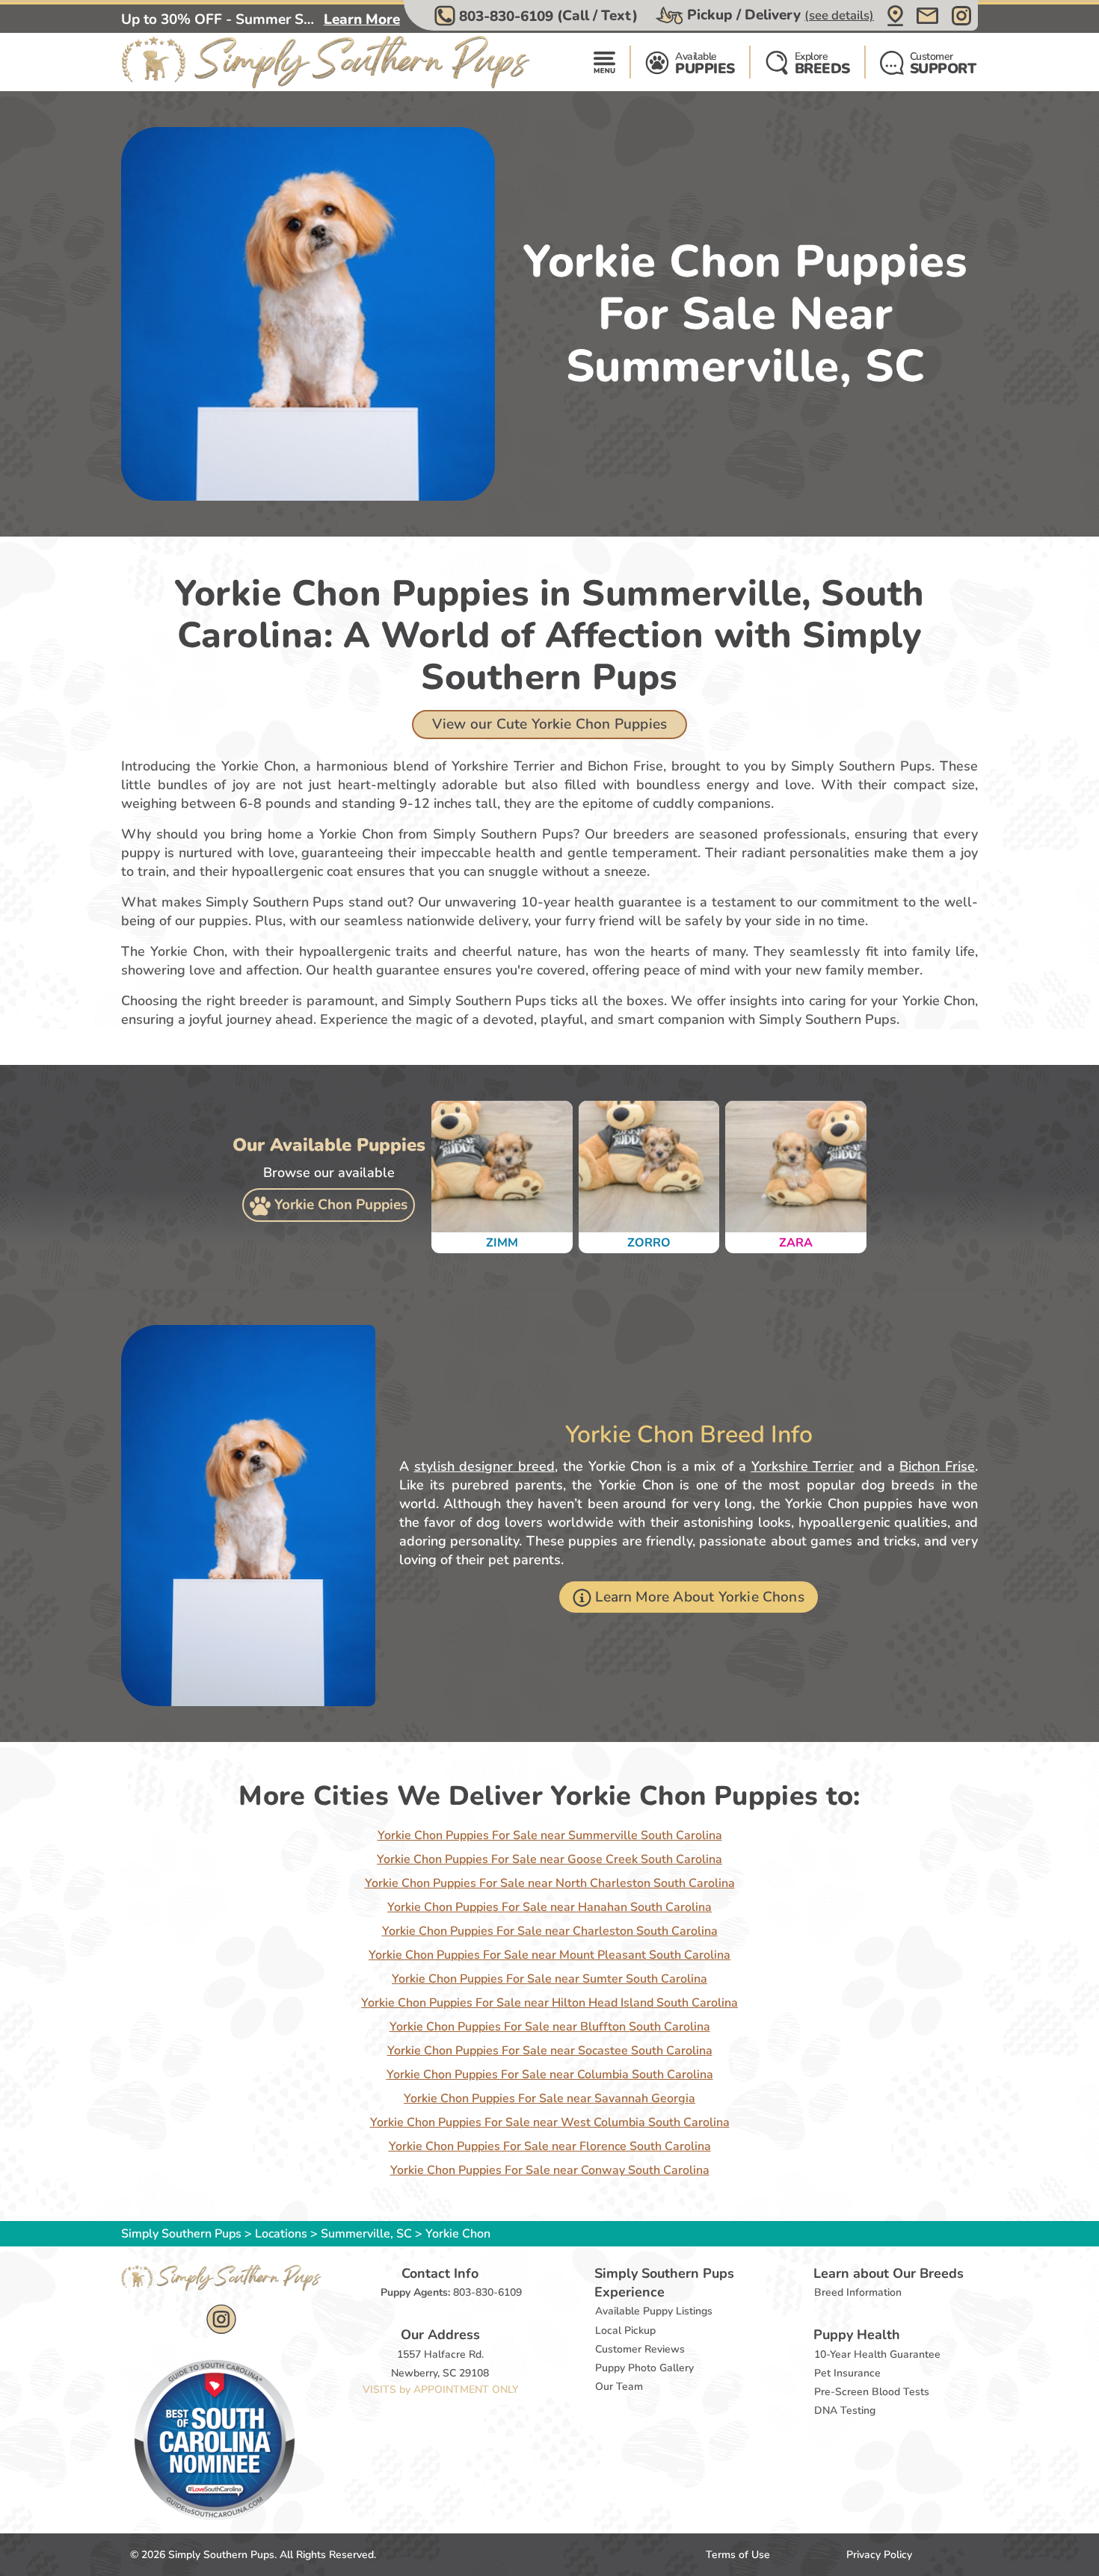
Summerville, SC (368, 2234)
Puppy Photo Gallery (644, 2368)
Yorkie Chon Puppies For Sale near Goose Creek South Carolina (549, 1859)
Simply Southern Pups (181, 2234)
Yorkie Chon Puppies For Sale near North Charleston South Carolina (550, 1883)
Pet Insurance (847, 2373)
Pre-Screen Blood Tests (872, 2392)
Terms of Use (738, 2555)
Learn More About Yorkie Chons (700, 1597)
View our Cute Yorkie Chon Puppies (549, 724)
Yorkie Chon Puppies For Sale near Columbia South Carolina (550, 2075)
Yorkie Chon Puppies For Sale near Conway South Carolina (550, 2170)
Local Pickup (625, 2331)
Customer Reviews (640, 2349)
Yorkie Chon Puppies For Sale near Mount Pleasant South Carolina (549, 1955)
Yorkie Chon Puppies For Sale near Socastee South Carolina (550, 2051)
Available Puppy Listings (654, 2311)
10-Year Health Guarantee (877, 2354)
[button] (538, 16)
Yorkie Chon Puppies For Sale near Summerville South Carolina (550, 1835)
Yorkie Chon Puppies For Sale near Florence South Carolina (550, 2146)
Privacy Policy (879, 2555)
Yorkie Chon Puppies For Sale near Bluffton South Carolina (550, 2027)
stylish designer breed (484, 1466)
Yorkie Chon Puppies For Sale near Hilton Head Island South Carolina (549, 2003)
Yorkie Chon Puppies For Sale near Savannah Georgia (549, 2098)
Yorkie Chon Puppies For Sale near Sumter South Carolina (549, 1979)
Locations (281, 2234)
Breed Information (858, 2292)
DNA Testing (845, 2410)
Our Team (619, 2387)
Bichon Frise (937, 1466)
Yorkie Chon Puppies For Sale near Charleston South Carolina (550, 1931)
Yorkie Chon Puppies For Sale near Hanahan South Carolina (549, 1907)
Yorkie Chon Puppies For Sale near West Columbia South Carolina (550, 2122)
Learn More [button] (362, 19)
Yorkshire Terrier (803, 1466)
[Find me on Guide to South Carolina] (215, 2439)
